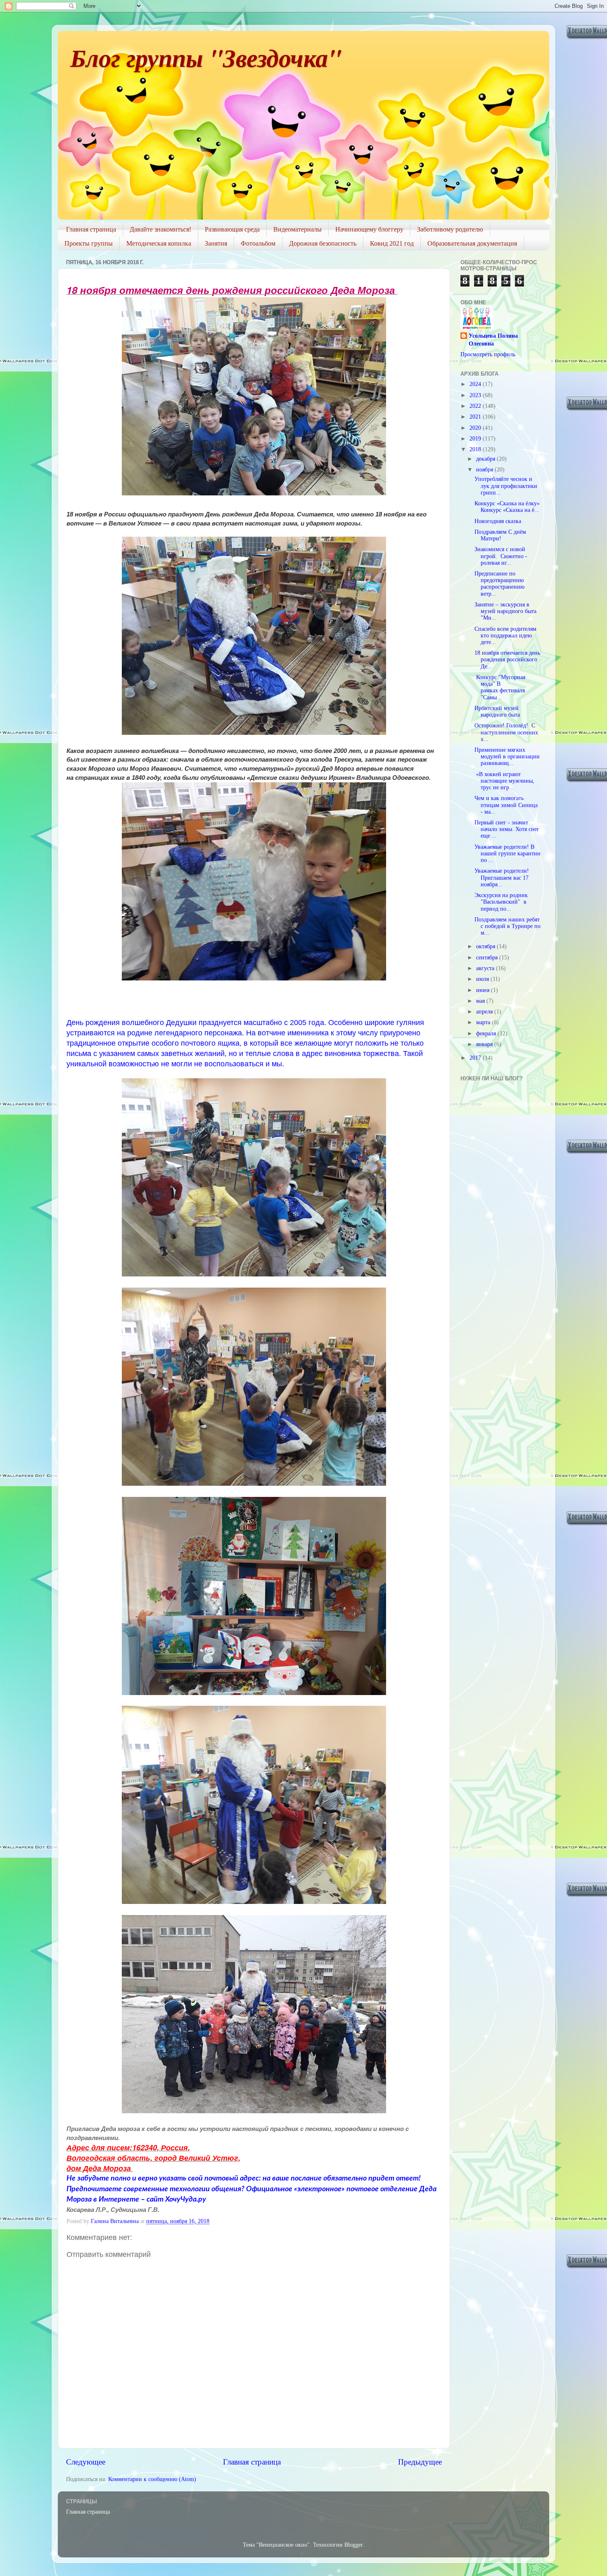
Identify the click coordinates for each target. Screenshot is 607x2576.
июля (483, 979)
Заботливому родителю (450, 229)
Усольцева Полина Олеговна (493, 340)
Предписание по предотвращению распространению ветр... (499, 584)
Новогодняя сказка (498, 521)
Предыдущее (420, 2462)
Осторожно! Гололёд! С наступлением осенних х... (506, 732)
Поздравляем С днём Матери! (500, 535)
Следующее (86, 2462)
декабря (486, 459)
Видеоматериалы (298, 229)
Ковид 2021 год (392, 243)
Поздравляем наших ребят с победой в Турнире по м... (507, 926)
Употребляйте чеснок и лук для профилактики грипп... (506, 486)
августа (486, 968)
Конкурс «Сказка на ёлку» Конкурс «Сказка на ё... (507, 507)
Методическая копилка (159, 243)
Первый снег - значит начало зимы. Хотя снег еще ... (507, 829)
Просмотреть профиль (488, 354)
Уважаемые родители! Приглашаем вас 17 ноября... (503, 877)
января (485, 1044)
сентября (488, 958)
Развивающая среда (232, 229)
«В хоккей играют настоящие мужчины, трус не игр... (504, 781)
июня (484, 990)
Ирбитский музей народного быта (497, 711)
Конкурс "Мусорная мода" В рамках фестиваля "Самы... (500, 687)
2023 (476, 395)
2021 (476, 417)
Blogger (353, 2545)
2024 (476, 384)
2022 (476, 406)
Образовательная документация (472, 243)
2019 (476, 439)
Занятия (216, 243)
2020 (476, 428)
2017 (476, 1058)
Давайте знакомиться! (160, 229)
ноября (485, 470)
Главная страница (91, 229)
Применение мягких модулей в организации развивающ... (507, 756)
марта (484, 1022)
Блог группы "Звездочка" (206, 57)
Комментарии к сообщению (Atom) (152, 2479)
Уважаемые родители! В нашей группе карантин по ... (507, 854)
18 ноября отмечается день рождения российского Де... (507, 659)
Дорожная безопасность (323, 243)
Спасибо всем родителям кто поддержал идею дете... (505, 636)
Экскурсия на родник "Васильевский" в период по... (501, 902)
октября (486, 946)
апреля (485, 1012)
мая (481, 1001)
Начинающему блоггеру (369, 229)
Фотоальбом (258, 243)
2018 (476, 449)
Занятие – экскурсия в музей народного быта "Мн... (505, 611)
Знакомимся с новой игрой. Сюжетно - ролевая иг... (501, 556)
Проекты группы (89, 243)
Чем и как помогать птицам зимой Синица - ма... (506, 805)
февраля (487, 1033)
